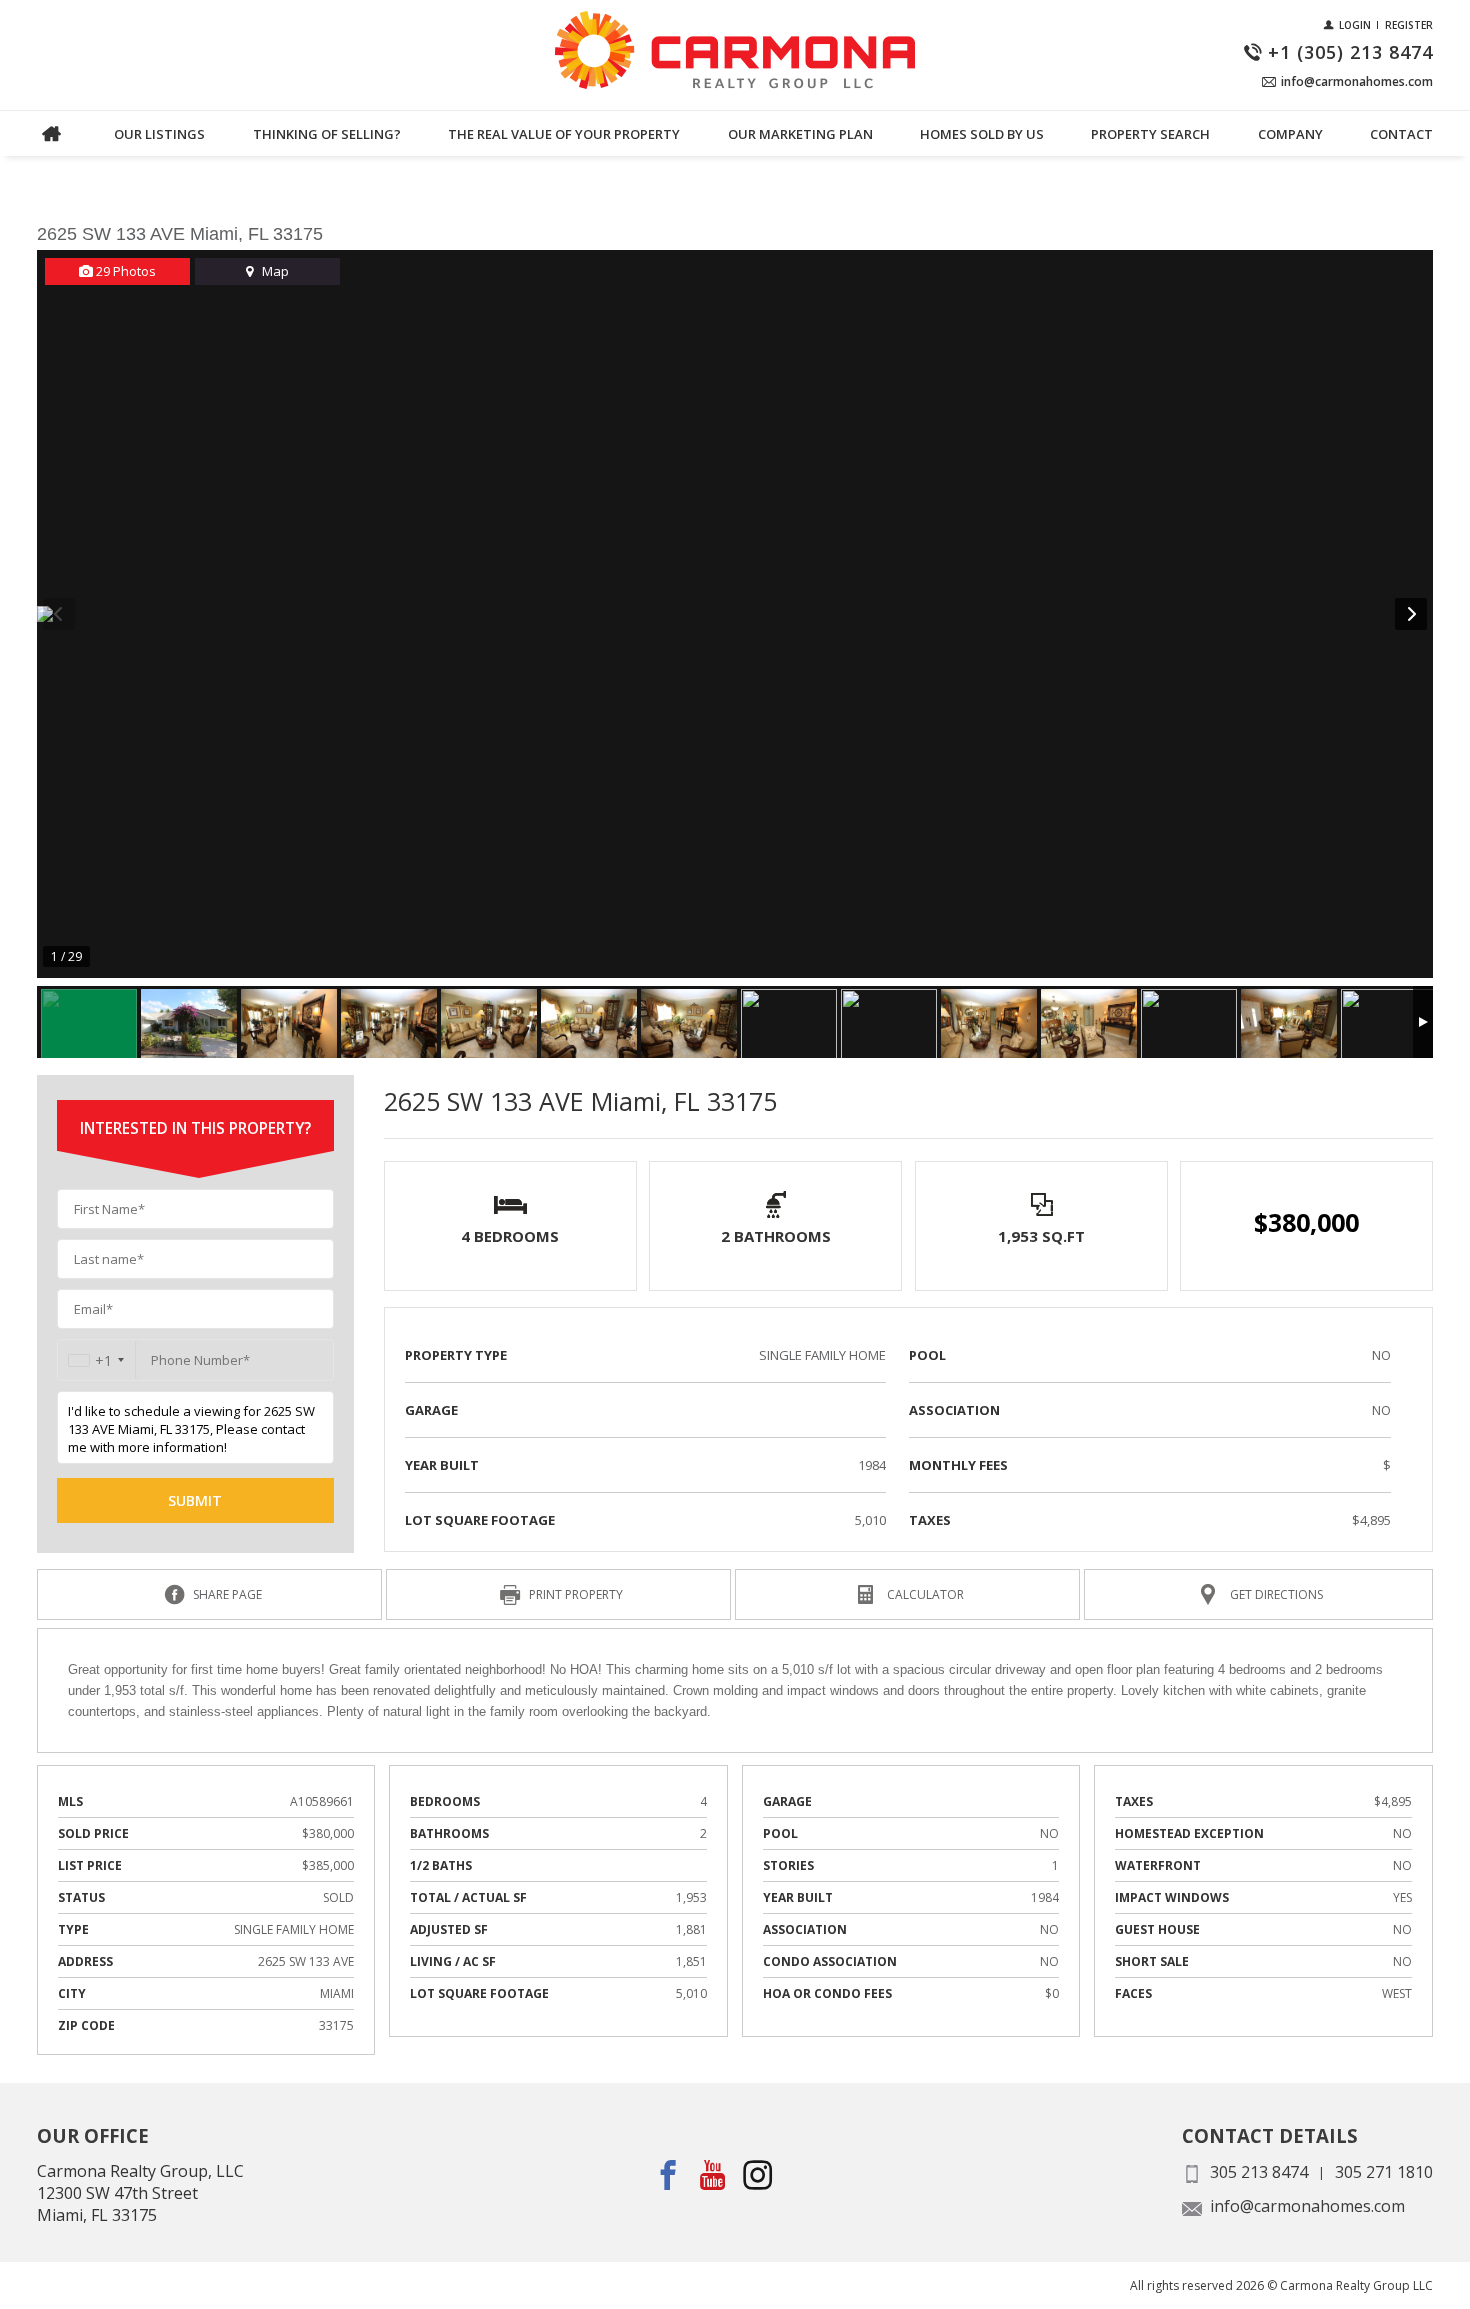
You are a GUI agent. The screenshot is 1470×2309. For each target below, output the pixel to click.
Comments (73, 157)
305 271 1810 (1384, 2172)
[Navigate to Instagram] (758, 2174)
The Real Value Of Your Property (564, 134)
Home (52, 133)
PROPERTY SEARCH (1150, 134)
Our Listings (159, 134)
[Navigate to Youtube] (713, 2174)
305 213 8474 (1259, 2172)
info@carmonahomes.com (1307, 2206)
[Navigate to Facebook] (668, 2174)
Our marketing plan (800, 134)
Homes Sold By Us (982, 134)
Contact (1401, 134)
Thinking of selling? (327, 134)
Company (1290, 134)
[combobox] (96, 1360)
